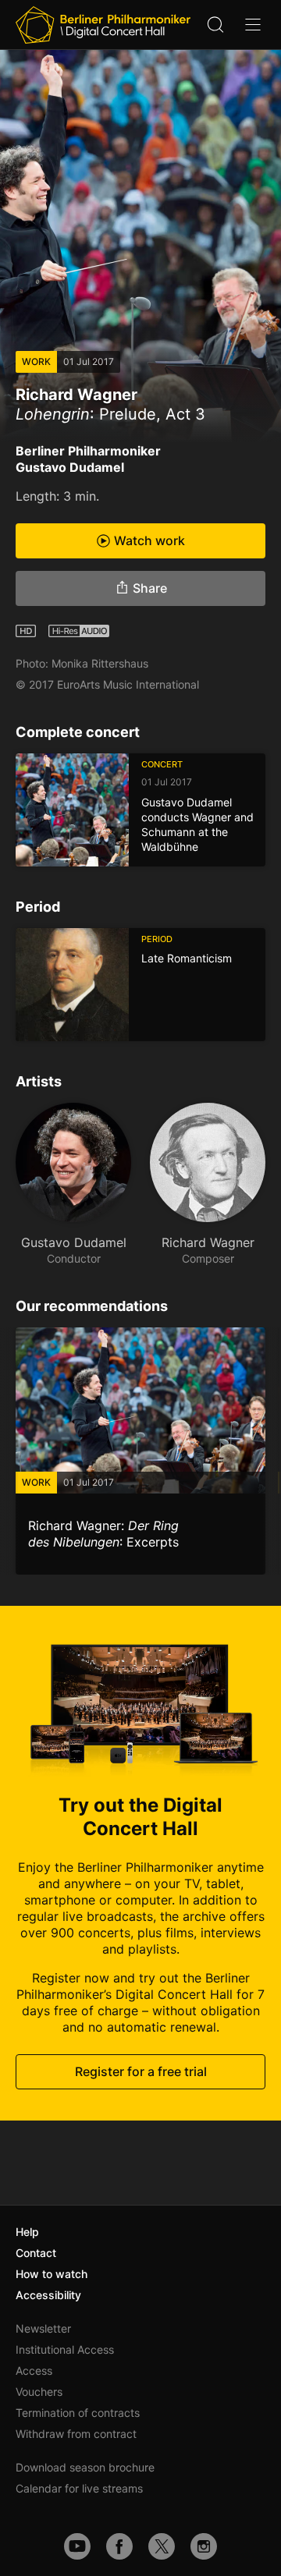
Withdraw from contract (76, 2434)
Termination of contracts (78, 2413)
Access (34, 2370)
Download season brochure (85, 2467)
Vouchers (39, 2392)
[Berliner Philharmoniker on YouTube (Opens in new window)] (77, 2546)
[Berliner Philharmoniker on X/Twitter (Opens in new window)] (162, 2546)
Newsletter (43, 2328)
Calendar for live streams (79, 2488)
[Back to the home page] (103, 25)
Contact (36, 2253)
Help (27, 2232)
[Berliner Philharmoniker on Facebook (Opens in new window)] (119, 2546)
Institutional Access (65, 2349)
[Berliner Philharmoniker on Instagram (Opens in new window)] (204, 2546)
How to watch (52, 2274)
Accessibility (48, 2295)
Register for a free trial (141, 2071)
